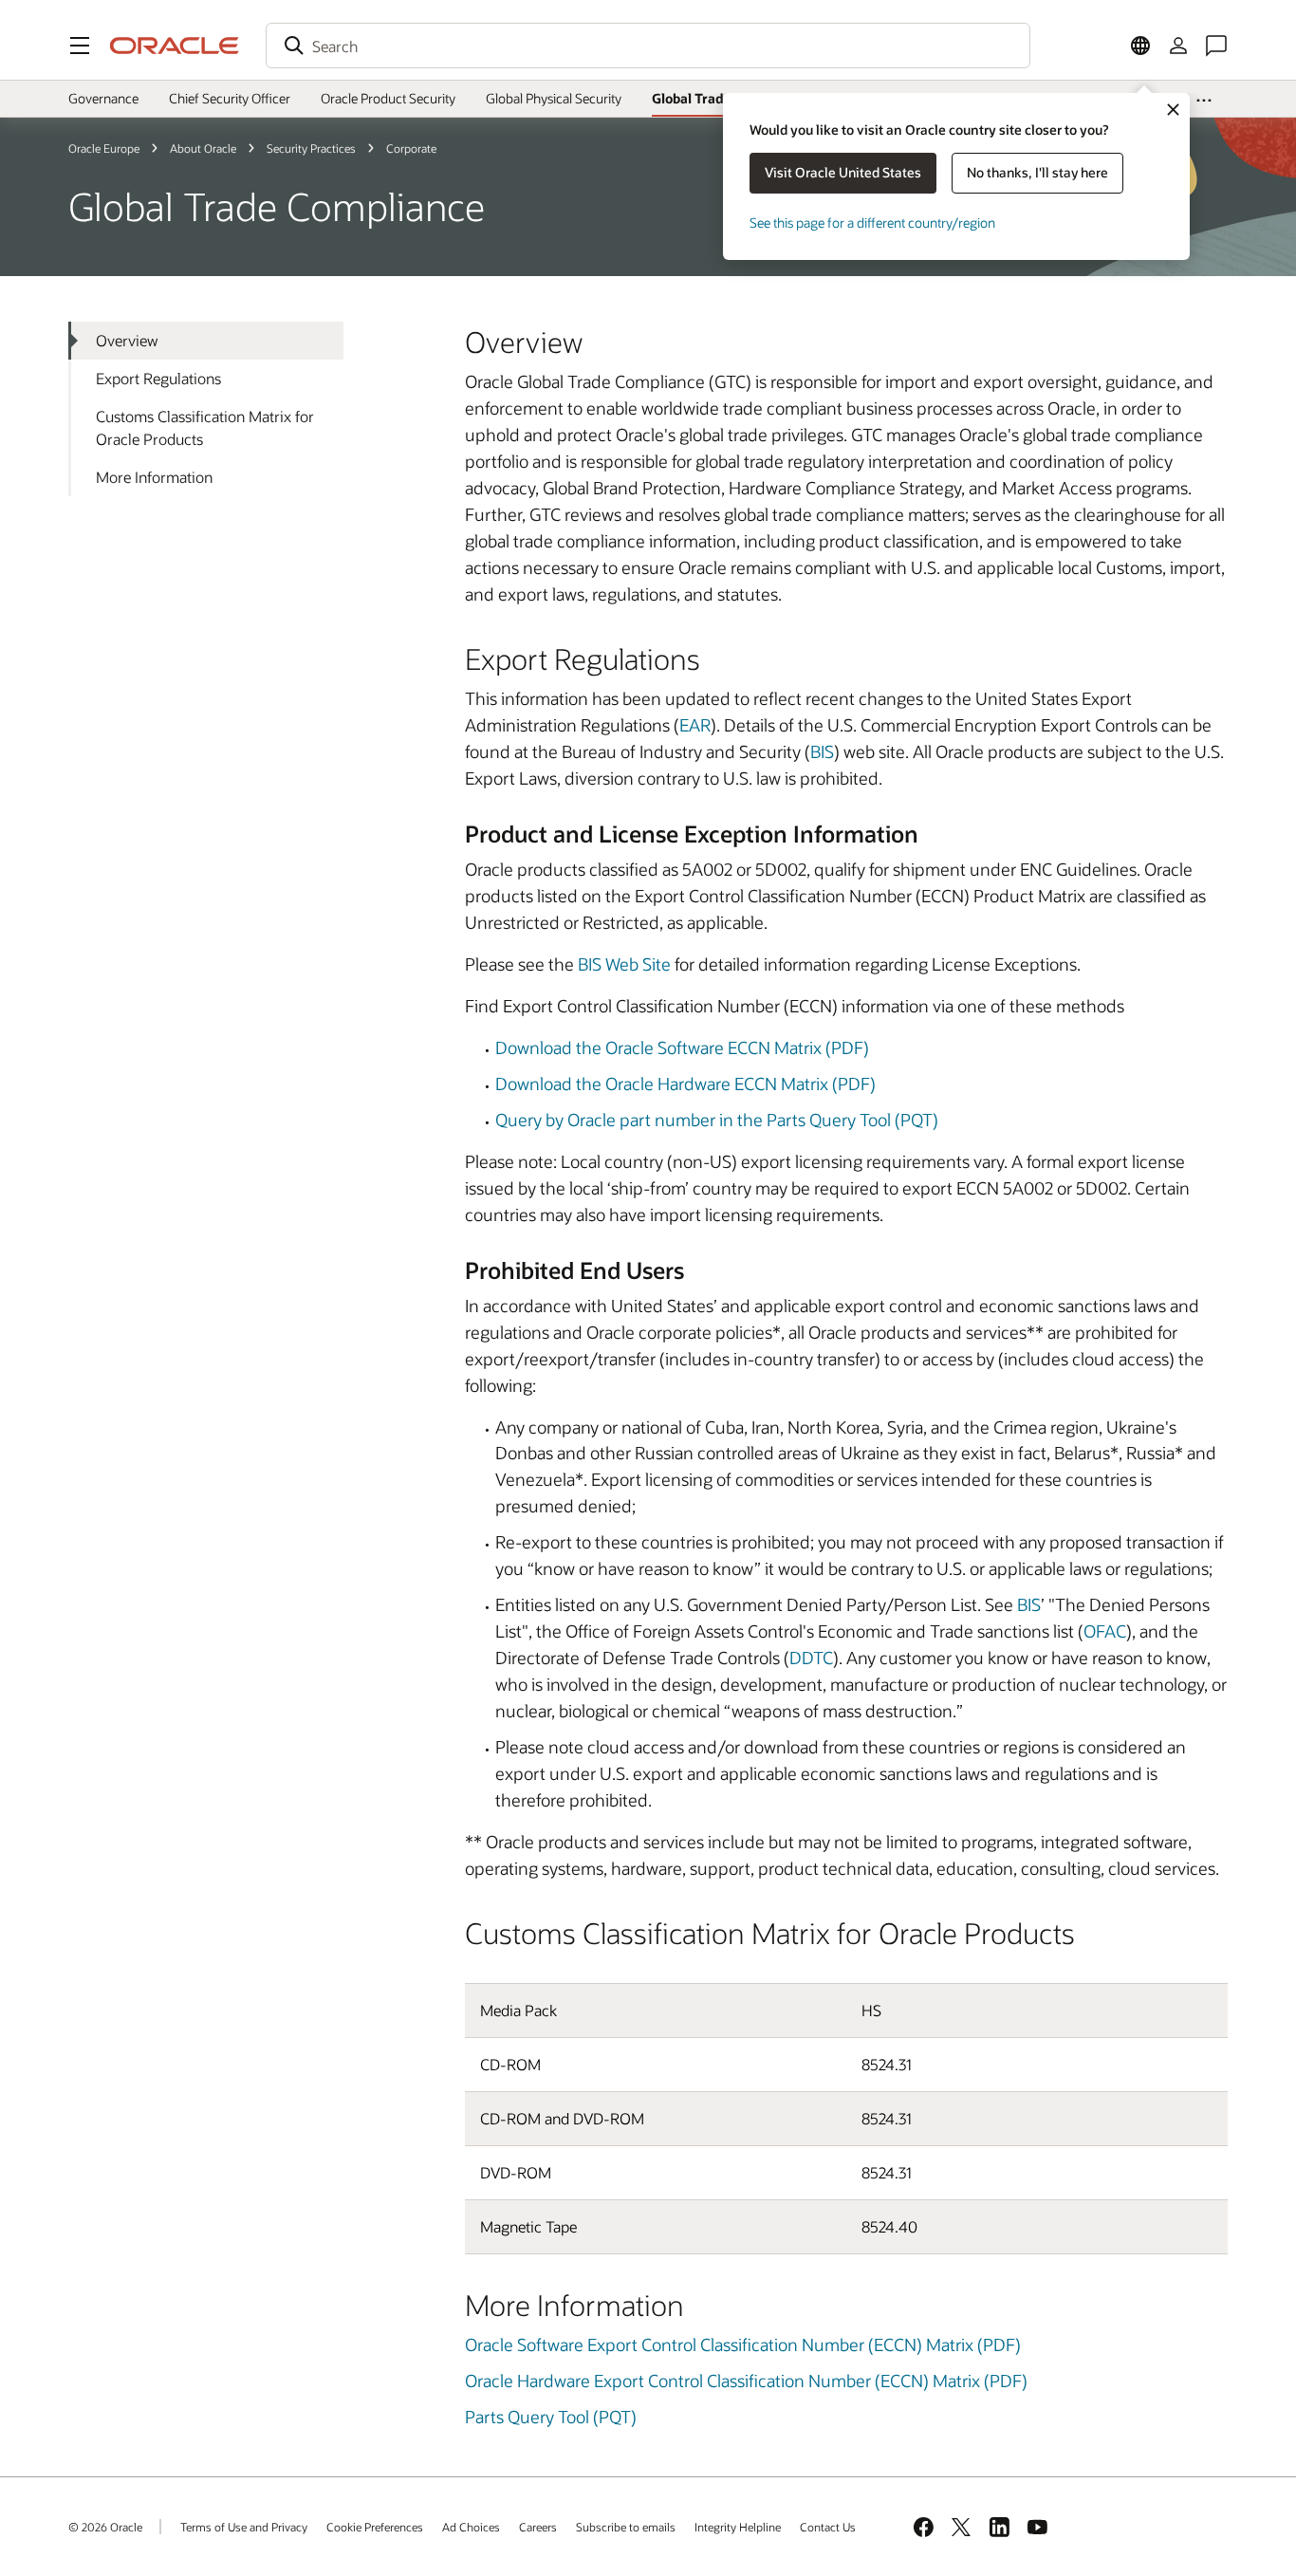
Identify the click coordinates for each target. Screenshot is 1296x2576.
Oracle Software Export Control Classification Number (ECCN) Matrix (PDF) (743, 2344)
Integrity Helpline (738, 2527)
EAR (695, 725)
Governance (103, 98)
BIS (822, 751)
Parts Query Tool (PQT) (551, 2417)
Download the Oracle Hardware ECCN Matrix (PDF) (685, 1084)
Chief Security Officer (230, 98)
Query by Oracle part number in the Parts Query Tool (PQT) (717, 1120)
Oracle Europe (104, 148)
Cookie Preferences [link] (375, 2527)
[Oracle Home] (175, 46)
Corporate (411, 148)
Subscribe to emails (626, 2527)
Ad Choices (471, 2527)
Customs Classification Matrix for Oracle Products (205, 427)
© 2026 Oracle (105, 2527)
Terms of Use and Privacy (244, 2527)
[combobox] (648, 46)
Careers (538, 2527)
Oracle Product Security (388, 98)
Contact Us (828, 2527)
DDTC (811, 1658)
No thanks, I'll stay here (1037, 172)
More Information (154, 477)
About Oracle (203, 148)
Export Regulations (158, 378)
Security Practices (311, 148)
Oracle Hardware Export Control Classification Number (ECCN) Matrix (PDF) (746, 2381)
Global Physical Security (554, 98)
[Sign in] (1178, 46)
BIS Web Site (624, 964)
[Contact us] (1216, 46)
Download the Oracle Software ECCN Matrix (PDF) (682, 1047)
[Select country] (1140, 46)
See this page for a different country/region (872, 222)
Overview (127, 340)
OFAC (1105, 1631)
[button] (80, 46)
